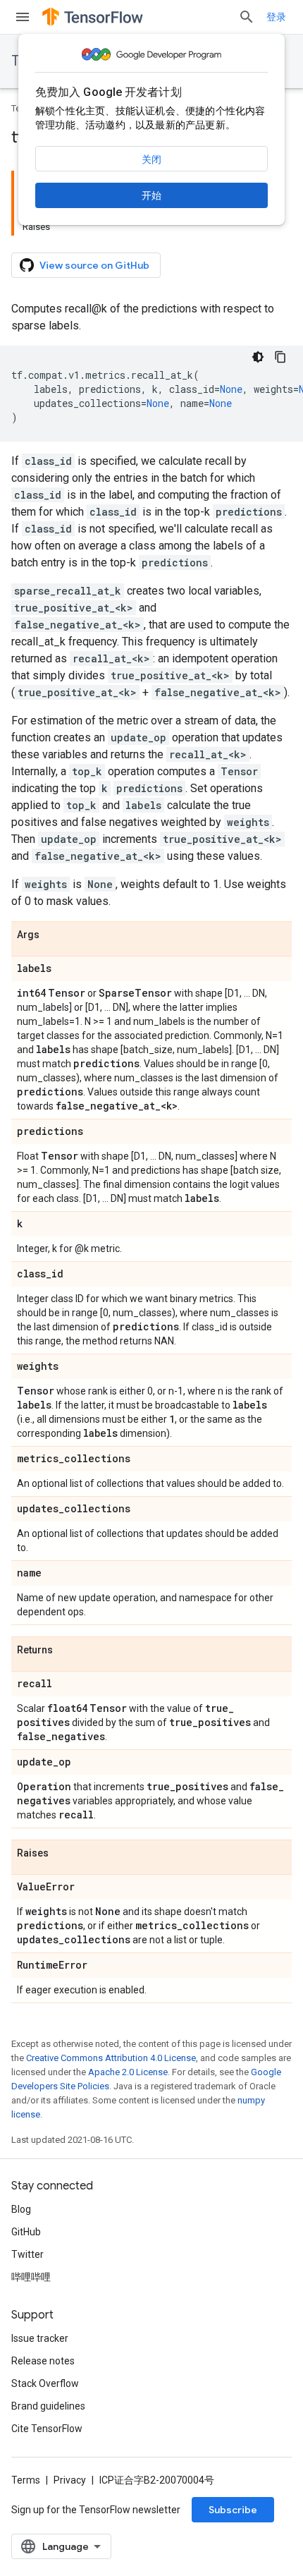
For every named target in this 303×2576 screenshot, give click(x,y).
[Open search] (247, 17)
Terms (26, 2480)
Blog (21, 2209)
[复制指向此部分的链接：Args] (54, 935)
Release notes (43, 2361)
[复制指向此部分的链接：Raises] (63, 1854)
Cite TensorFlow (47, 2429)
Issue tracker (40, 2338)
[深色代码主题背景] (258, 357)
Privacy (70, 2480)
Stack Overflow (45, 2383)
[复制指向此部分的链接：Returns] (67, 1651)
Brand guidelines (48, 2406)
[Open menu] (23, 17)
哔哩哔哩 (31, 2277)
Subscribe (233, 2510)
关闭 (151, 159)
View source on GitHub (94, 265)
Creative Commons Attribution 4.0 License (111, 2058)
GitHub (26, 2232)
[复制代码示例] (280, 357)
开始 (151, 195)
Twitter (27, 2254)
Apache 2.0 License (128, 2072)
